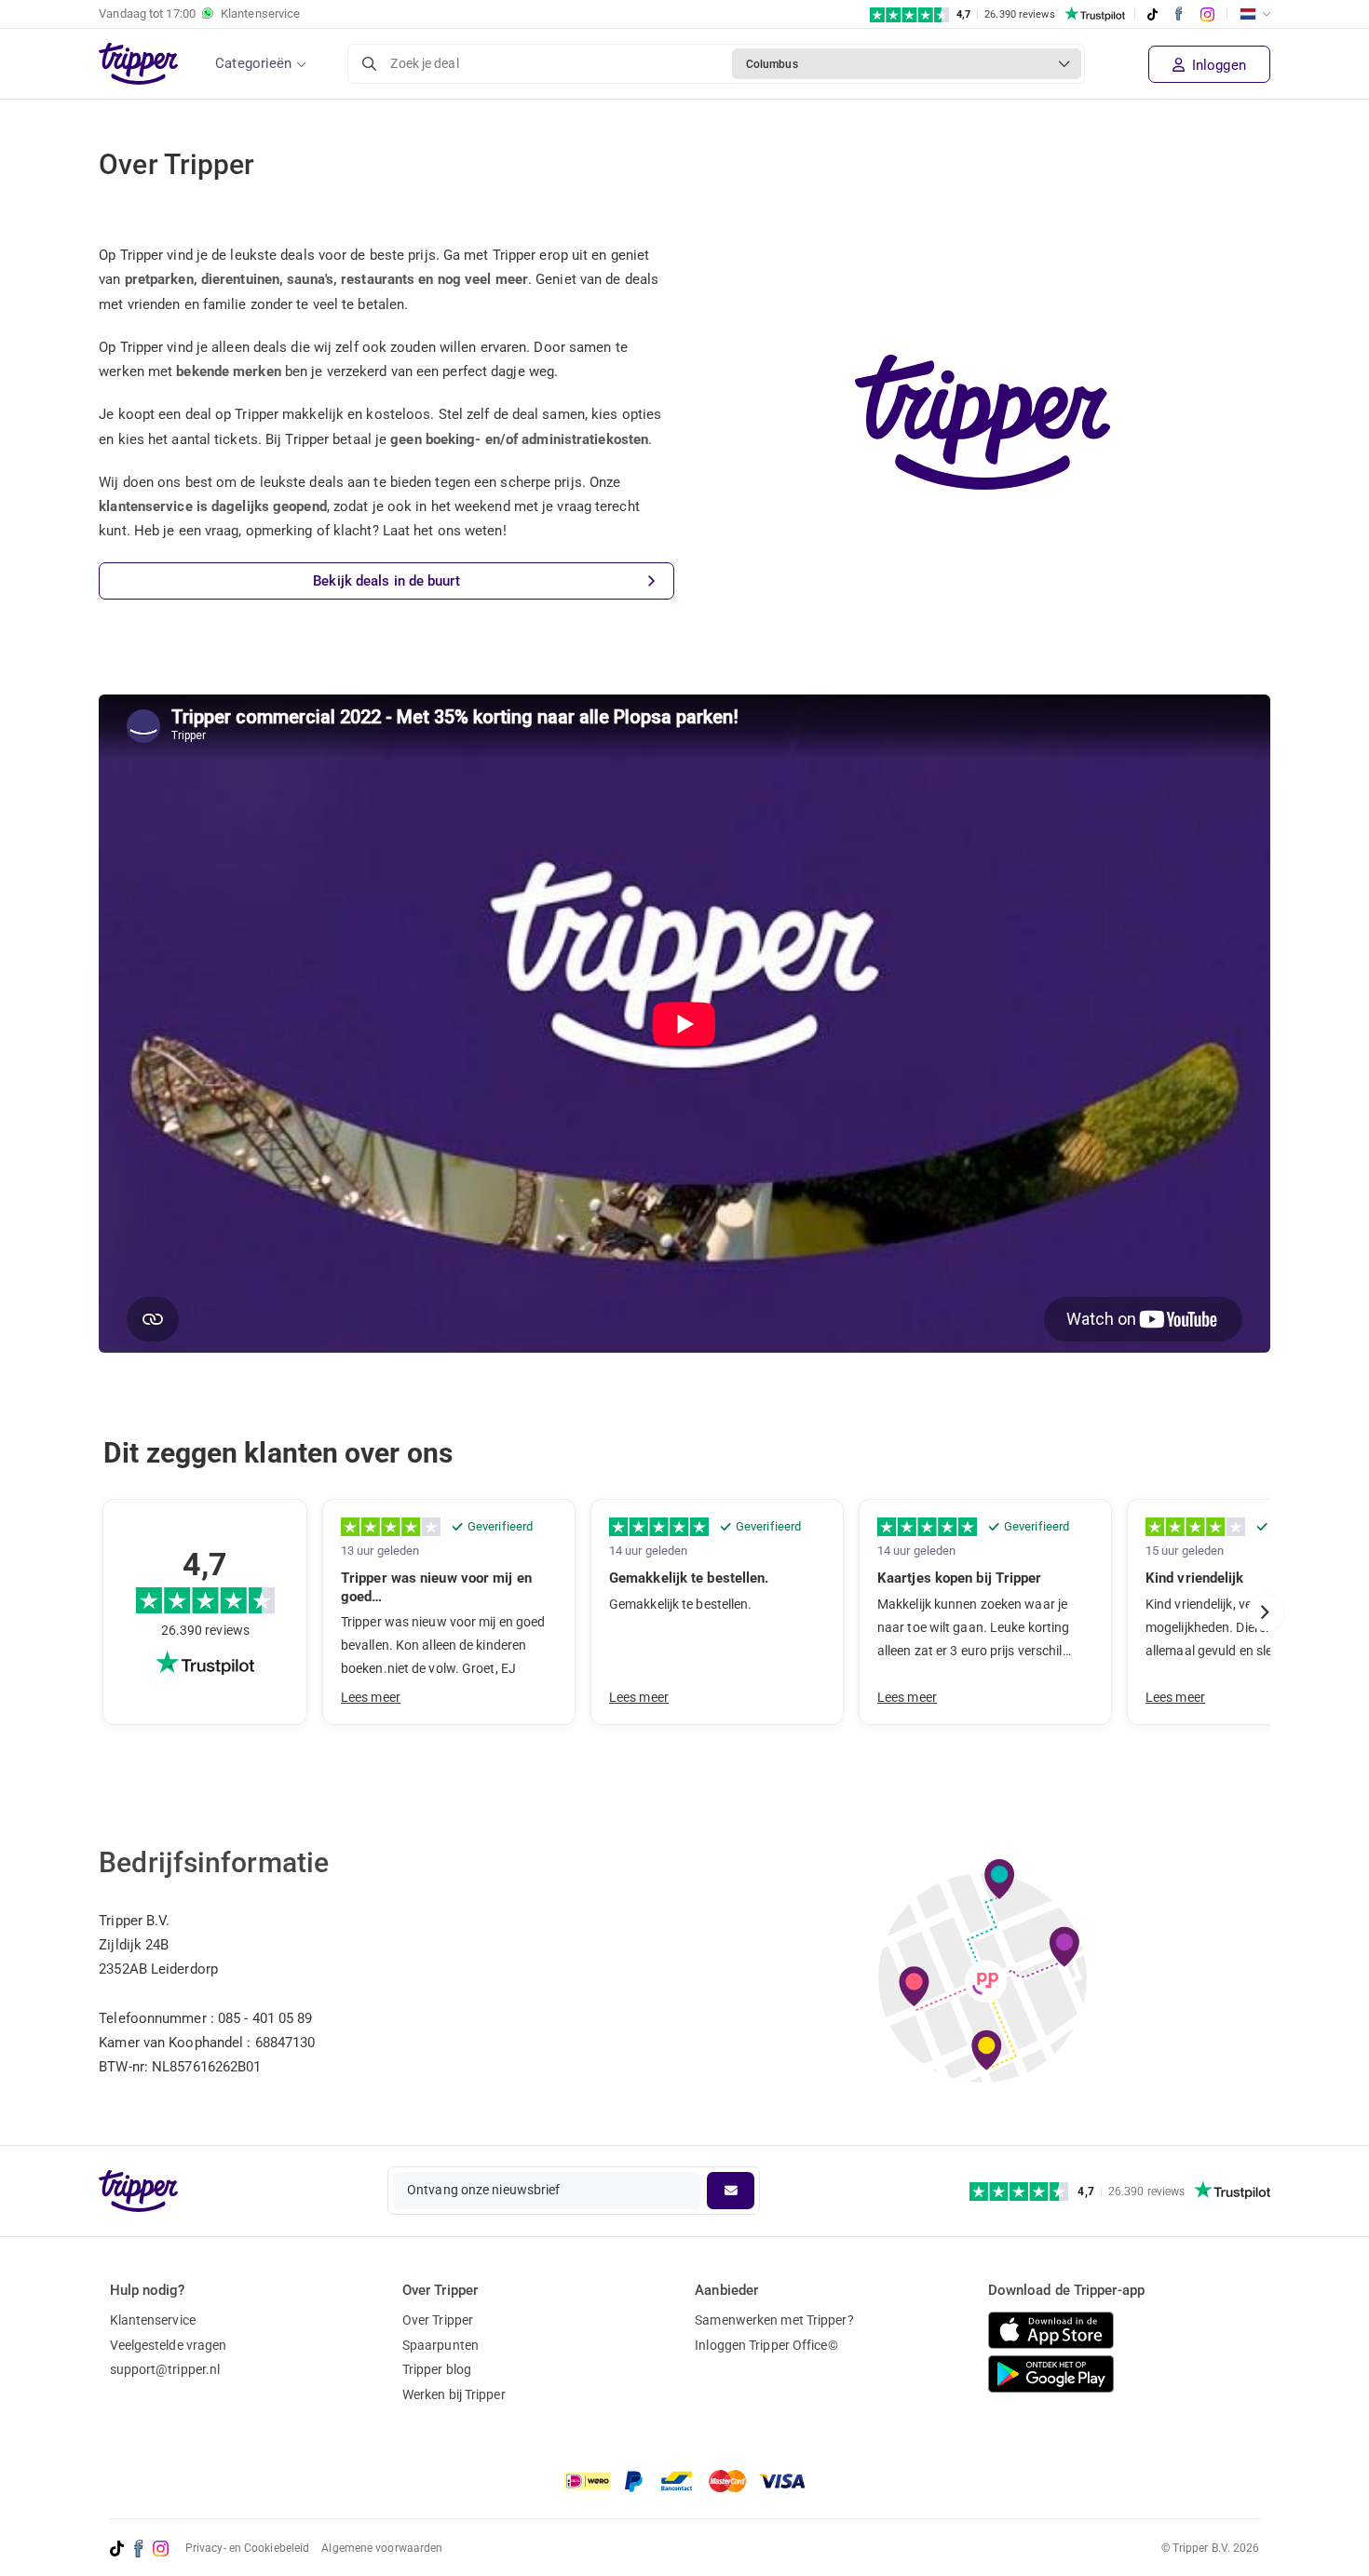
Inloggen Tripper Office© (766, 2345)
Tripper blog (437, 2369)
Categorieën (253, 63)
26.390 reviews (205, 1630)
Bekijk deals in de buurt (386, 581)
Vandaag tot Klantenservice (199, 13)
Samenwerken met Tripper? (774, 2320)
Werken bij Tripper (454, 2394)
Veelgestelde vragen (169, 2345)
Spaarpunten (441, 2345)
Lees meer (371, 1697)
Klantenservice (153, 2320)
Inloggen (1217, 65)
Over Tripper (438, 2320)
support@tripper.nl (165, 2369)
